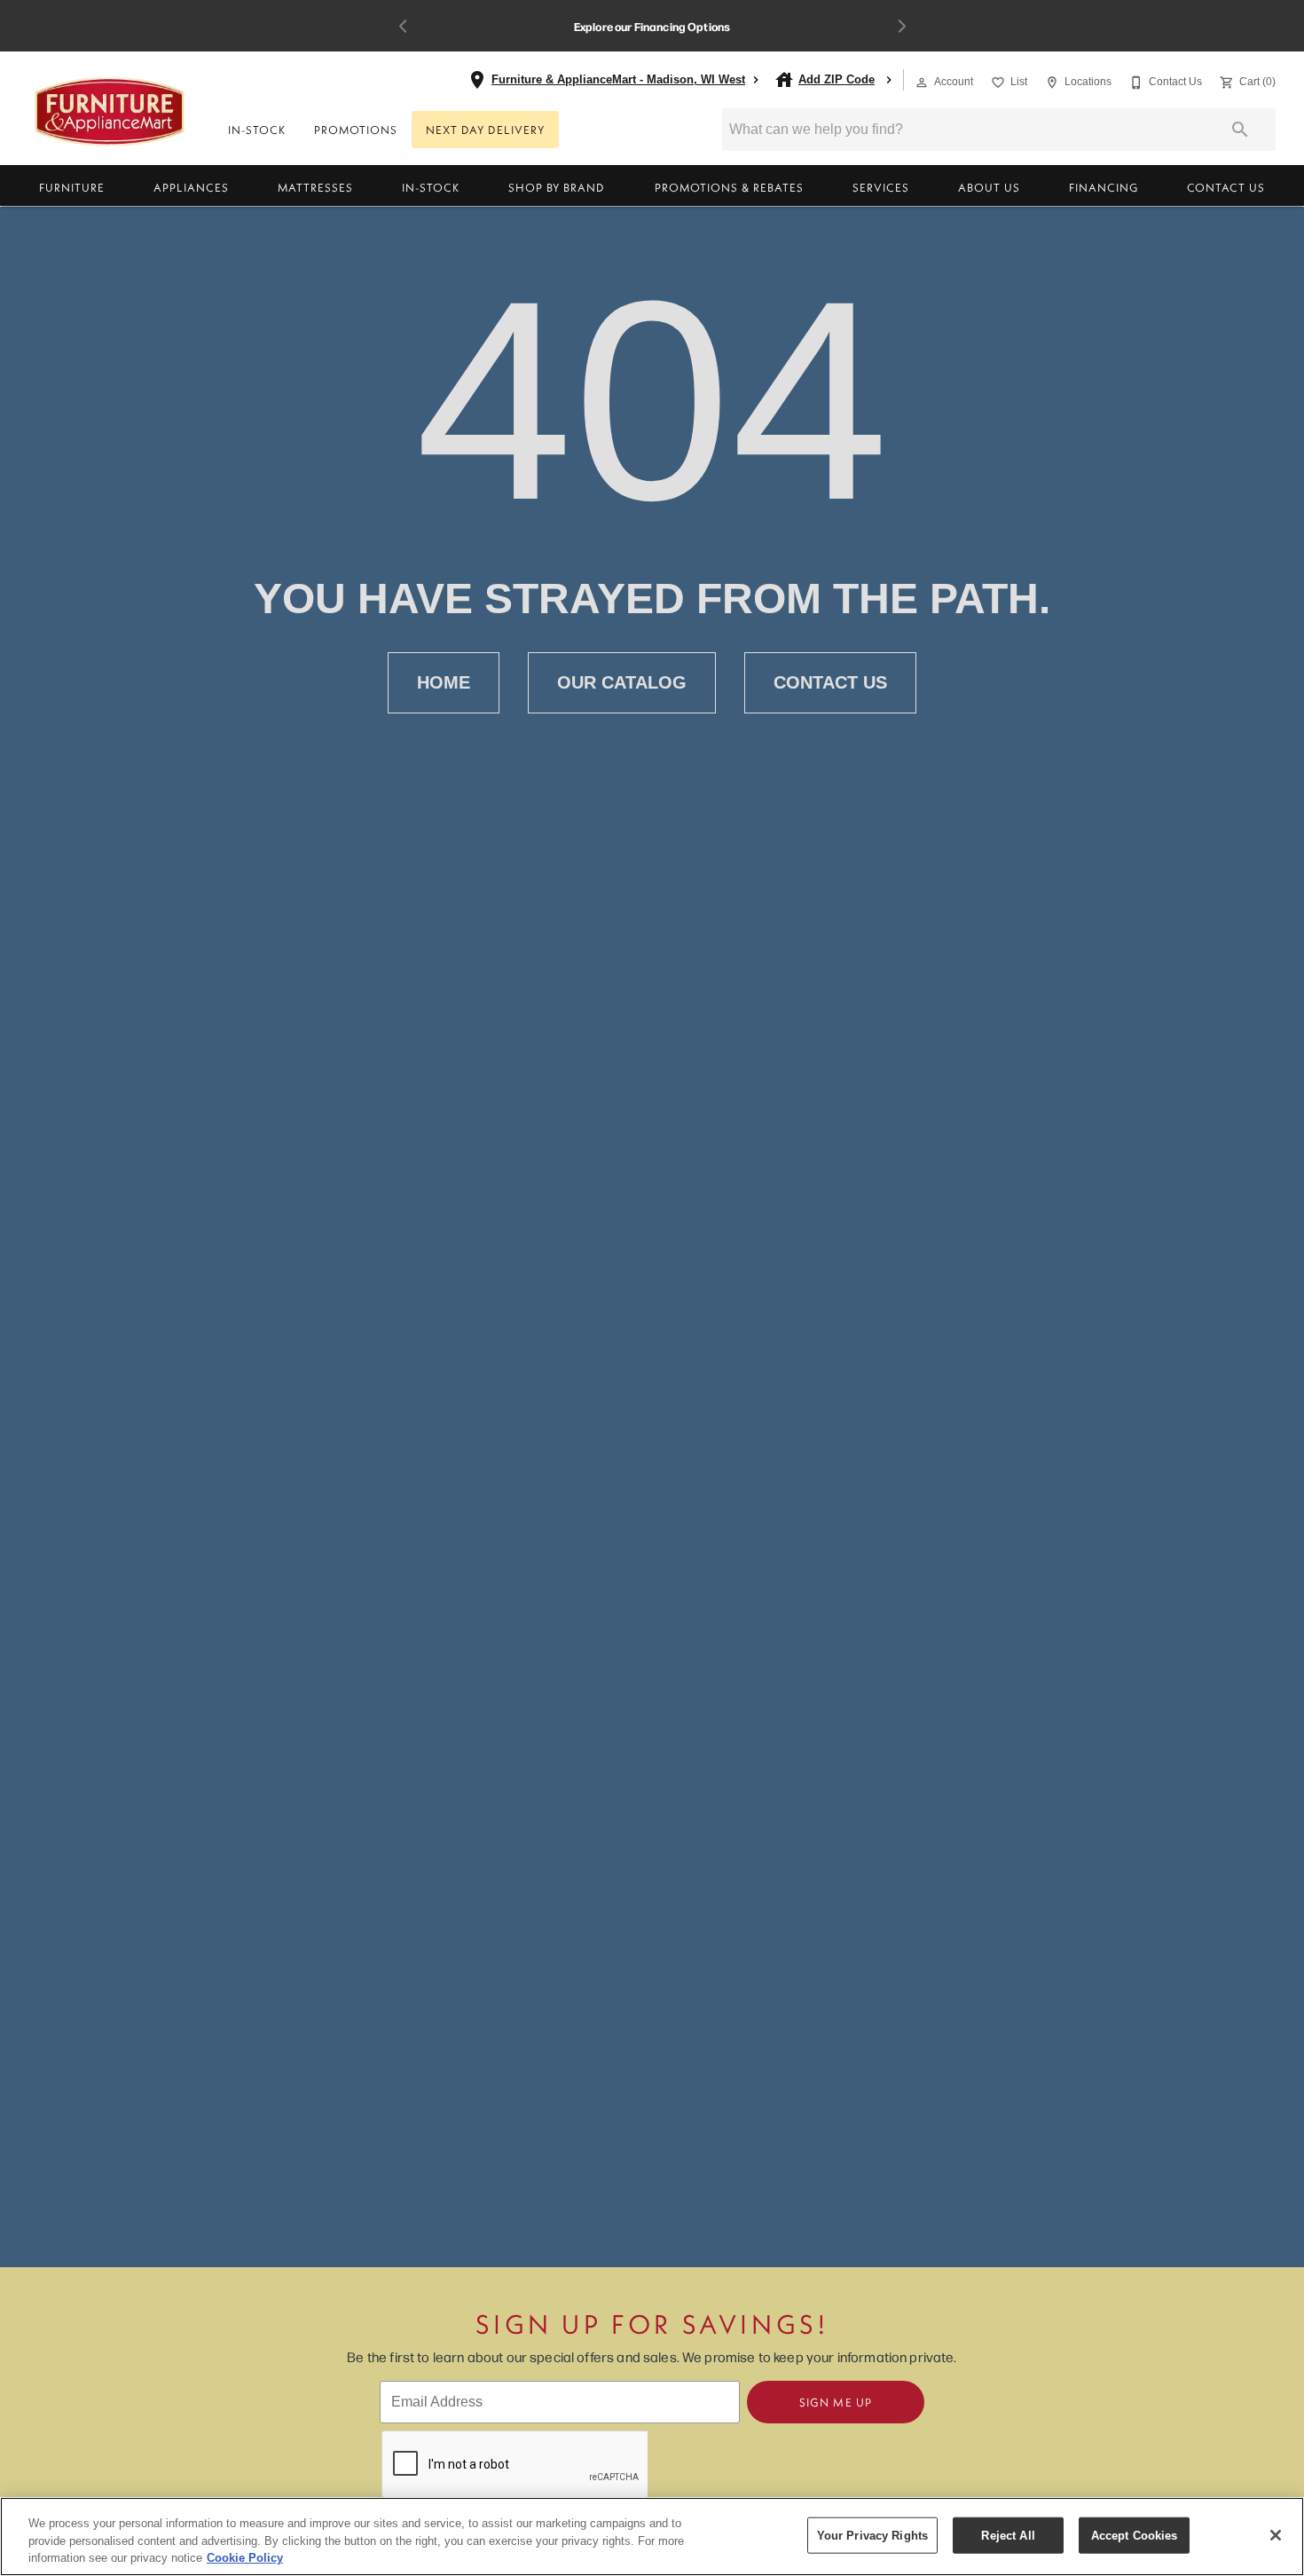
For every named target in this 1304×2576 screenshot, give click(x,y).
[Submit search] (1240, 130)
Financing (1104, 187)
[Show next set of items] (901, 26)
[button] (922, 83)
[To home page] (110, 112)
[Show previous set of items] (403, 26)
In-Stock (257, 130)
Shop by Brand (557, 187)
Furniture (72, 187)
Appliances (191, 187)
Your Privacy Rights (872, 2535)
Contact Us (1226, 187)
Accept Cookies (1135, 2535)
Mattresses (315, 187)
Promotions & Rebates (729, 187)
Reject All (1008, 2535)
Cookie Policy (245, 2558)
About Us (989, 187)
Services (881, 187)
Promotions (356, 130)
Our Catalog (622, 682)
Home (444, 682)
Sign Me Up (836, 2402)
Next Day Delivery (485, 130)
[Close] (1276, 2535)
